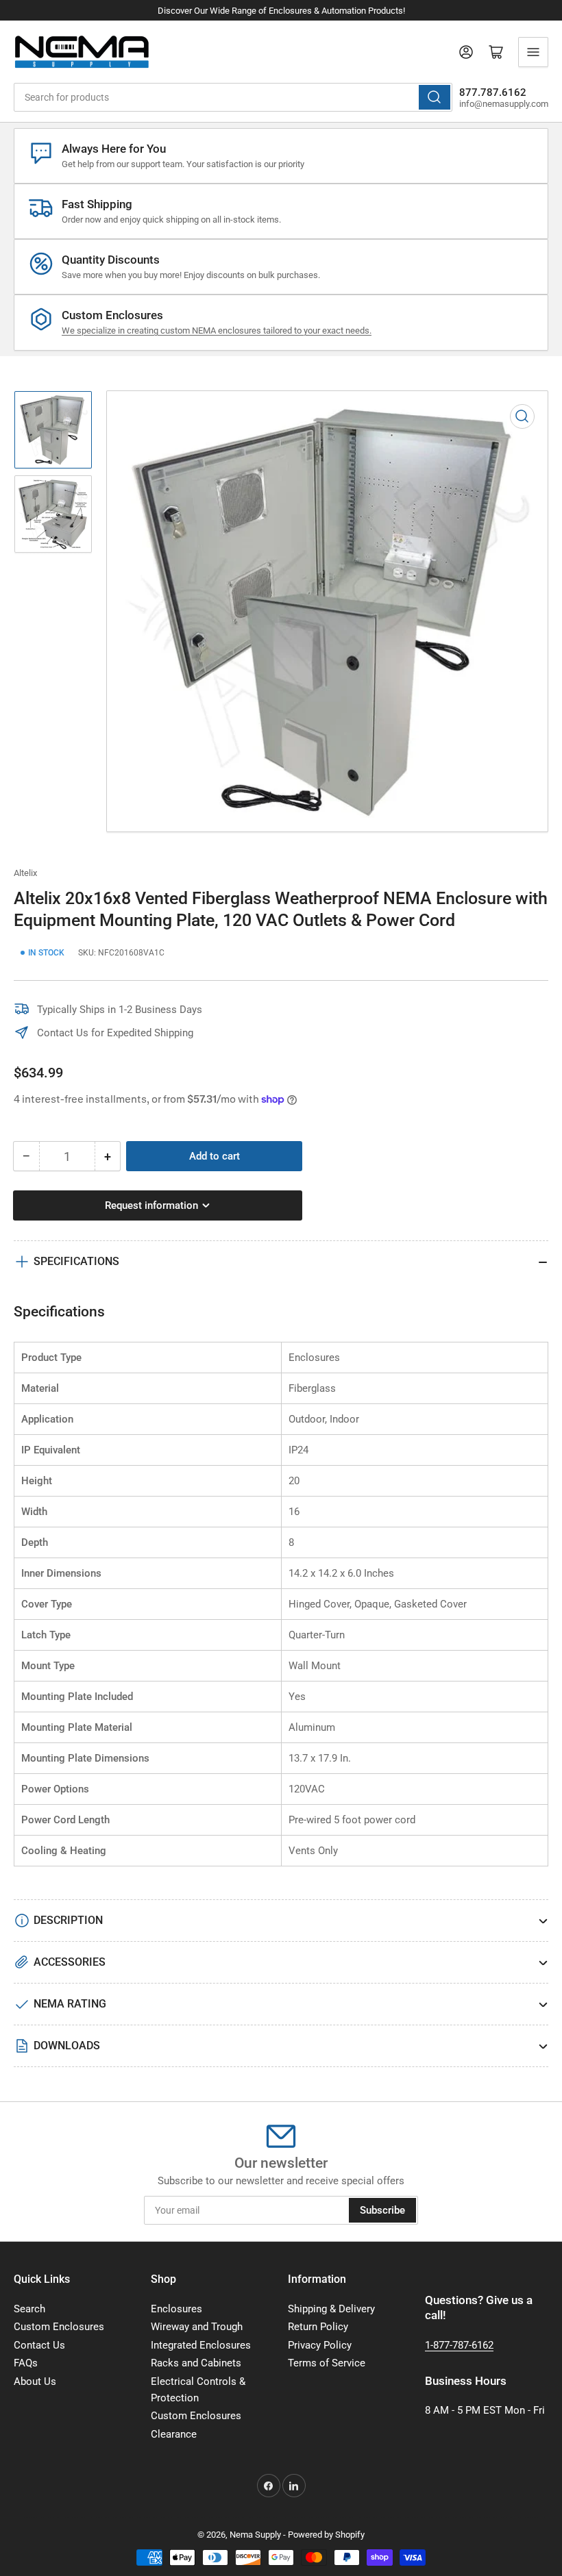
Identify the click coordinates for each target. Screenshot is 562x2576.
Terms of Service (327, 2363)
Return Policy (318, 2327)
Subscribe (382, 2210)
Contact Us (39, 2345)
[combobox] (233, 97)
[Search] (435, 97)
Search (29, 2309)
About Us (35, 2381)
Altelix (25, 873)
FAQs (26, 2363)
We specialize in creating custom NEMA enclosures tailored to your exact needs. (217, 330)
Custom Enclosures (59, 2327)
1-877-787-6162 (459, 2345)
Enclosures (176, 2309)
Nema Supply (255, 2535)
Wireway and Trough (197, 2327)
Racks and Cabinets (196, 2363)
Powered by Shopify (326, 2535)
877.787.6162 (493, 92)
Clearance (174, 2434)
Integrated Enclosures (201, 2345)
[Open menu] (533, 52)
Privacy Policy (320, 2345)
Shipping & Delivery (331, 2309)
